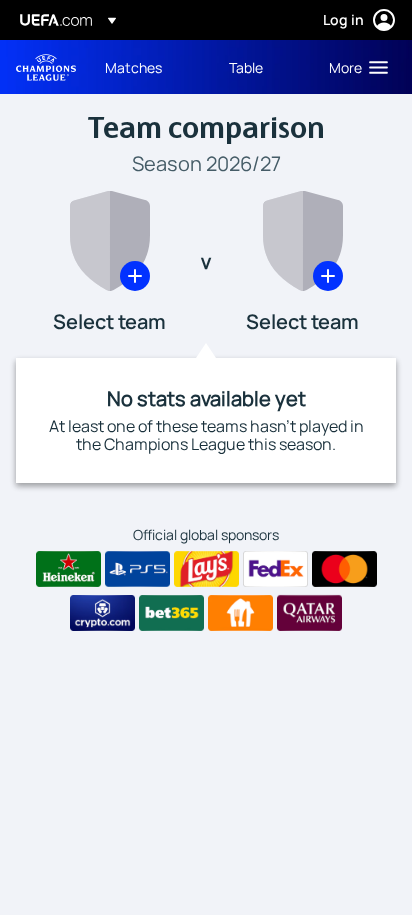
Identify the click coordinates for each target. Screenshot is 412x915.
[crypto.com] (102, 613)
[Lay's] (206, 569)
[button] (354, 67)
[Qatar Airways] (309, 613)
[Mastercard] (344, 569)
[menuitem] (150, 67)
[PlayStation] (137, 569)
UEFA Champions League (46, 67)
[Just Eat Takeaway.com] (240, 613)
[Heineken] (68, 569)
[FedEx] (275, 569)
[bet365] (171, 613)
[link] (133, 67)
